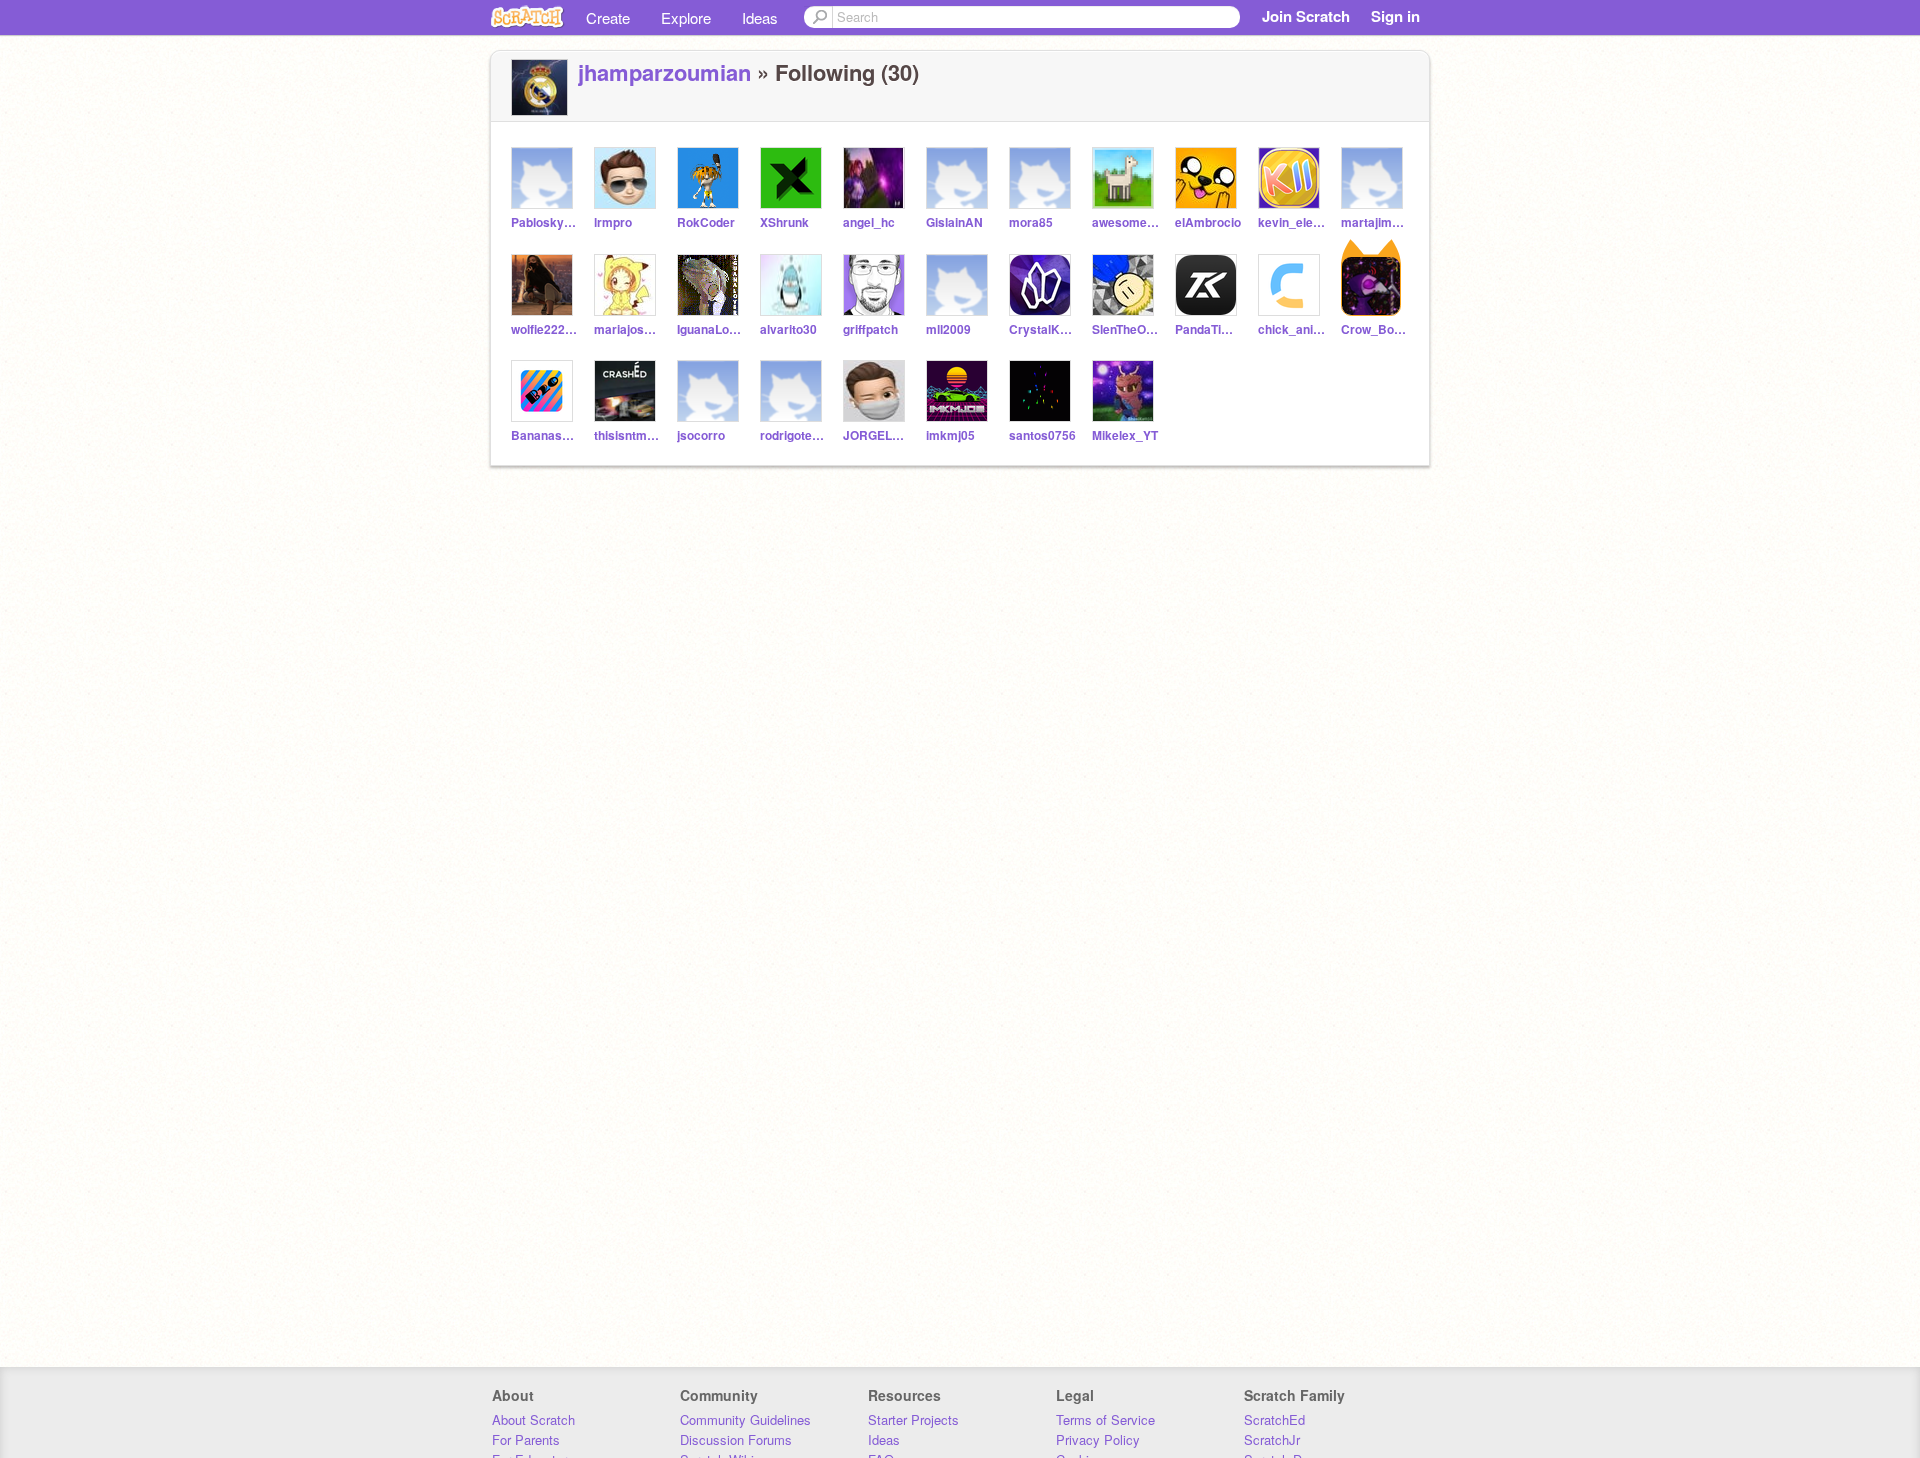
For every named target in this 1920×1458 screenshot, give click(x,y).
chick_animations (1291, 329)
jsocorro (701, 435)
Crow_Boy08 (1374, 329)
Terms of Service (1105, 1419)
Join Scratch (1306, 16)
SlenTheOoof (1125, 329)
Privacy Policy (1098, 1439)
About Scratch (533, 1419)
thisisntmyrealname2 (627, 435)
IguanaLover (710, 329)
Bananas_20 (544, 435)
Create (608, 17)
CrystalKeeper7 (1042, 329)
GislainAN (954, 222)
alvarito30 (788, 329)
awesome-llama (1125, 222)
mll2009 (948, 329)
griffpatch (870, 329)
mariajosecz (627, 329)
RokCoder (706, 222)
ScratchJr (1272, 1439)
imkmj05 (950, 435)
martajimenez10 (1374, 222)
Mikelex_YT (1125, 435)
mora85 (1031, 222)
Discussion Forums (736, 1439)
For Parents (526, 1439)
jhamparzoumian (664, 72)
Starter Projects (913, 1419)
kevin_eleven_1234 (1291, 222)
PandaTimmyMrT (1208, 329)
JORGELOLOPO (876, 435)
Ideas (760, 17)
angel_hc (869, 222)
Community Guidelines (745, 1419)
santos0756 (1042, 435)
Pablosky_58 (544, 222)
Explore (686, 17)
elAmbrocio (1208, 222)
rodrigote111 (793, 435)
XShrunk (784, 222)
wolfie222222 (544, 329)
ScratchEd (1274, 1419)
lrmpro (613, 222)
